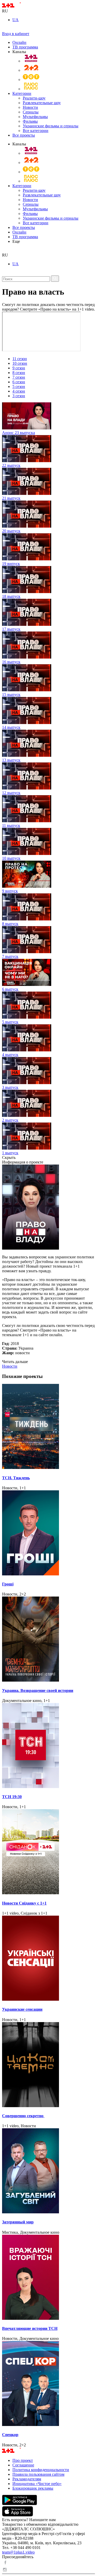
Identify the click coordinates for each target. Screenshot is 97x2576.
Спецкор (10, 2435)
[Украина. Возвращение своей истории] (48, 1640)
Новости (30, 107)
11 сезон (20, 359)
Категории (22, 93)
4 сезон (19, 391)
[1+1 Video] (18, 6)
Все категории (36, 131)
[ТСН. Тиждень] (48, 1427)
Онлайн (19, 42)
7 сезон (19, 377)
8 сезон (19, 373)
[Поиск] (55, 279)
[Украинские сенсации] (48, 1959)
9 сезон (19, 368)
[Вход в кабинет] (4, 29)
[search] (4, 250)
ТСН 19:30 (12, 1797)
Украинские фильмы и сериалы (51, 126)
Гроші (8, 1584)
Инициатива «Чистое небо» (37, 2484)
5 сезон (19, 387)
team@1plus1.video (18, 2552)
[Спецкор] (48, 2384)
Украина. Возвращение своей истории (38, 1690)
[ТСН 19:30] (48, 1746)
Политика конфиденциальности (41, 2470)
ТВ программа (25, 47)
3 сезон (19, 396)
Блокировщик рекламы (33, 2488)
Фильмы (30, 121)
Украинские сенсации (22, 2009)
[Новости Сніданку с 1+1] (48, 1852)
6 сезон (19, 382)
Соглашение (23, 2465)
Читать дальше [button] (15, 1362)
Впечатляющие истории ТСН (30, 2328)
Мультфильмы (35, 117)
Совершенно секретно (23, 2116)
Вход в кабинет (16, 34)
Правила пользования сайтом (38, 2474)
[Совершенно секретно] (48, 2065)
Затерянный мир (18, 2222)
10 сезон (20, 363)
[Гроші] (48, 1533)
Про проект (23, 2460)
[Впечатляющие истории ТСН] (48, 2278)
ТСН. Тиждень (16, 1478)
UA (16, 20)
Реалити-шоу (34, 98)
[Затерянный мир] (48, 2171)
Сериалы (31, 112)
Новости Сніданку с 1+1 (24, 1903)
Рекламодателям (27, 2479)
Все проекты (24, 135)
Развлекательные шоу (42, 103)
